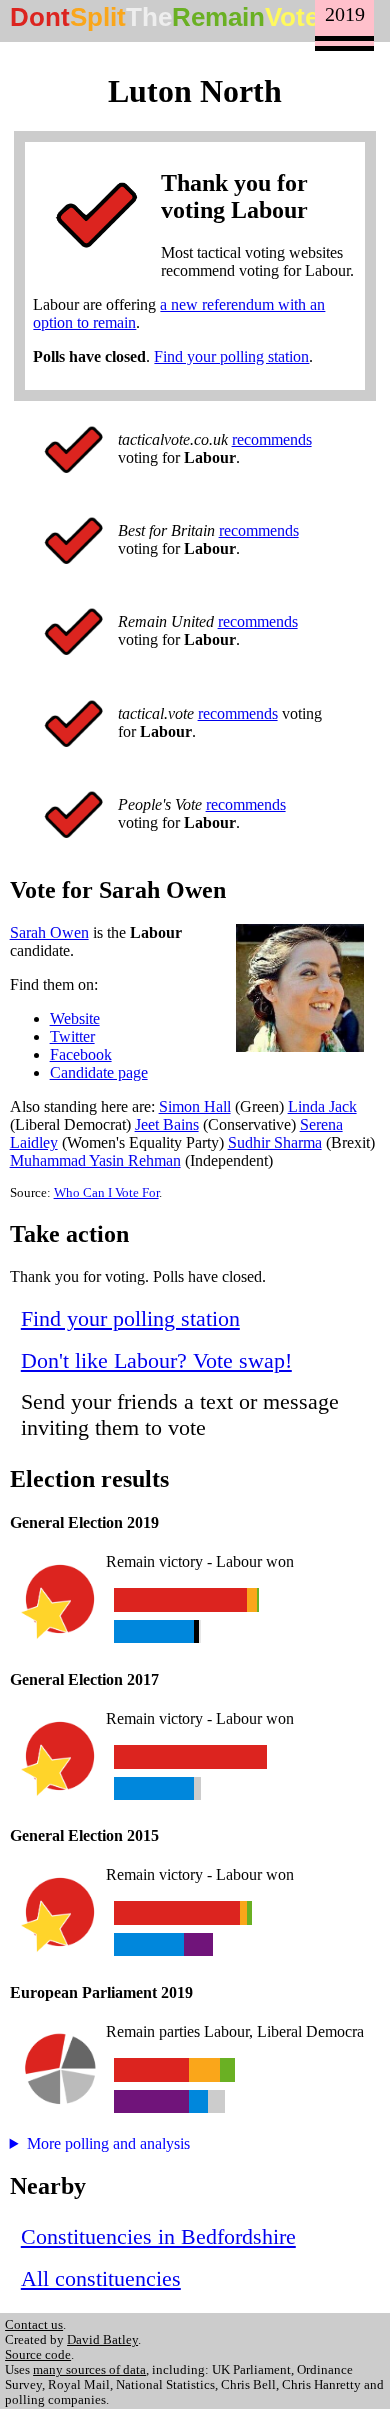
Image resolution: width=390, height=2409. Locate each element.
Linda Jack (322, 1106)
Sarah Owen (49, 932)
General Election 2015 (84, 1835)
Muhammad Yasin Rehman (95, 1160)
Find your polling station (231, 356)
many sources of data (89, 2370)
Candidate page (99, 1072)
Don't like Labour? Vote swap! (156, 1360)
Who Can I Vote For (106, 1193)
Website (75, 1018)
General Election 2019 (84, 1522)
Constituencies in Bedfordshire (158, 2236)
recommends (272, 439)
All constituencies (101, 2278)
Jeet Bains (167, 1124)
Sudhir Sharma (275, 1142)
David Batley (102, 2340)
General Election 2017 (84, 1679)
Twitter (72, 1036)
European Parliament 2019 (101, 1992)
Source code (38, 2355)
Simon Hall (195, 1106)
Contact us (34, 2325)
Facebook (81, 1054)
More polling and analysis (108, 2143)
